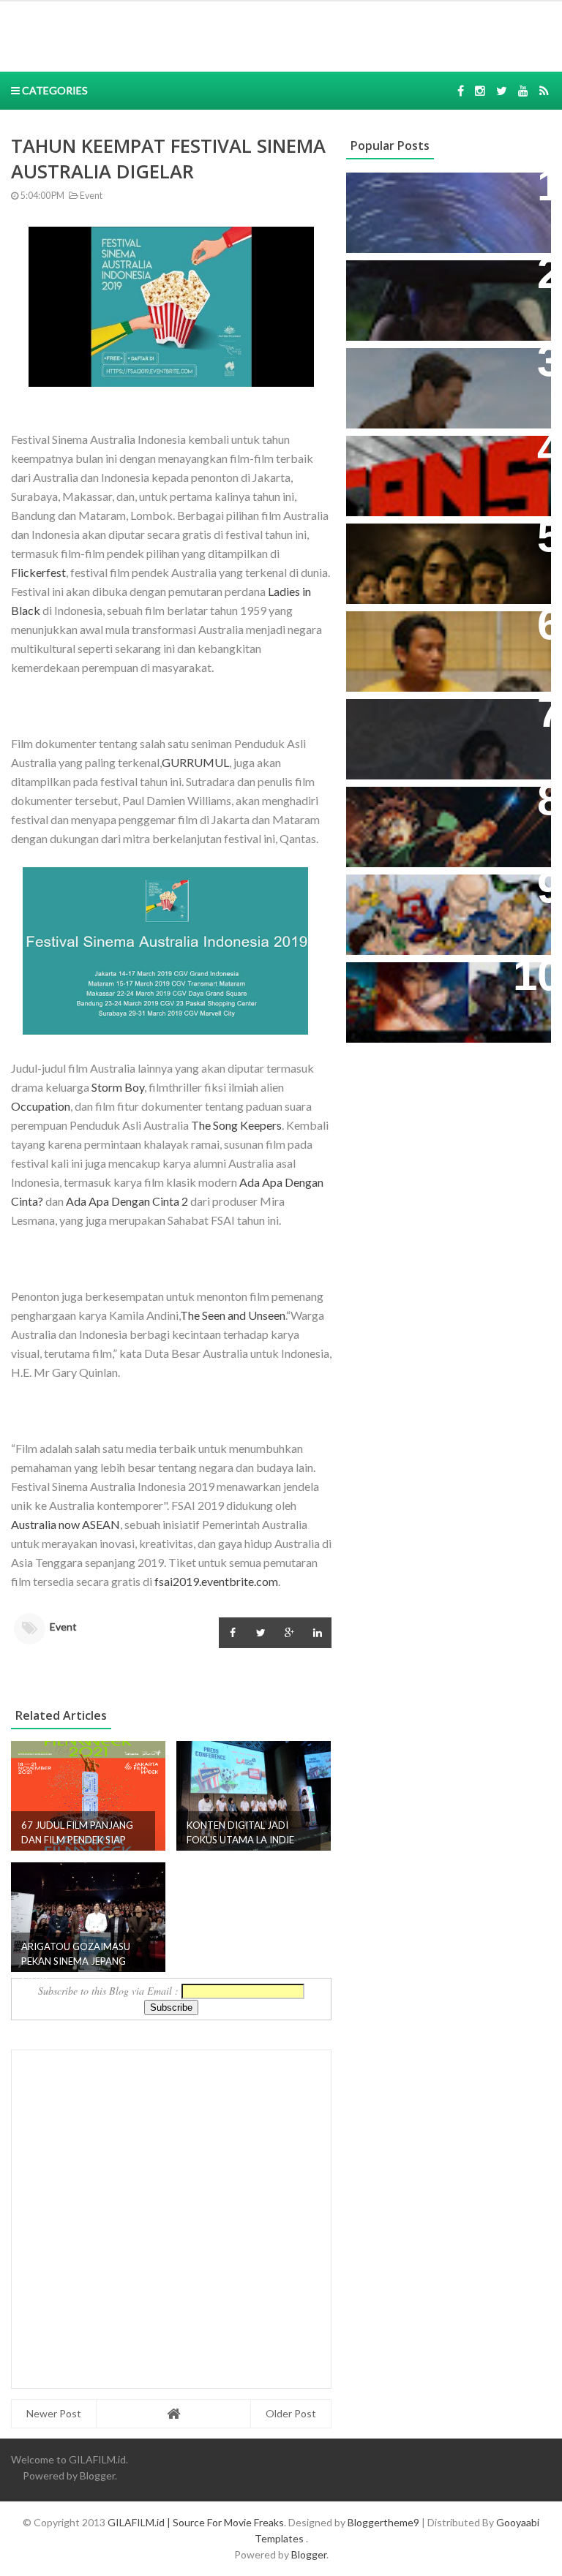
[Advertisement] (225, 34)
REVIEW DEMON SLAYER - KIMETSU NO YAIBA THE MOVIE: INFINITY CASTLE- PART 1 (447, 821)
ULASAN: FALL (396, 718)
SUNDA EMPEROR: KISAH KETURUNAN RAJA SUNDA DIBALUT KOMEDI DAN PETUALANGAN (432, 302)
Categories (54, 90)
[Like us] (461, 90)
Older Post (291, 2413)
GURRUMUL (195, 762)
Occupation (41, 1106)
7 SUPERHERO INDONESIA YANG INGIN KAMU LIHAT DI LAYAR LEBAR (437, 909)
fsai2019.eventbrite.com (216, 1581)
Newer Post (54, 2413)
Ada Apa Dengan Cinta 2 (127, 1201)
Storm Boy (118, 1087)
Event (90, 196)
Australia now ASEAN (65, 1524)
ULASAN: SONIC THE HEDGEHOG (415, 374)
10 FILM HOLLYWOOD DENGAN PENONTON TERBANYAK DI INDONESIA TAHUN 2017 (446, 996)
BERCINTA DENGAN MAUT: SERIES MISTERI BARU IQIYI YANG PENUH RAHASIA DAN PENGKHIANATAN (436, 565)
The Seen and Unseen (233, 1315)
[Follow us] (480, 90)
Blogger (97, 2475)
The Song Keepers (236, 1125)
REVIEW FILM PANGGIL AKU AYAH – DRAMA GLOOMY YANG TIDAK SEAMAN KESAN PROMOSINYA (445, 653)
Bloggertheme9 (383, 2522)
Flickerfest (38, 572)
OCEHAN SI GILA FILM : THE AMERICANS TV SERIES (434, 462)
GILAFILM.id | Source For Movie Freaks (196, 2522)
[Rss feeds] (544, 90)
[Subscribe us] (523, 90)
